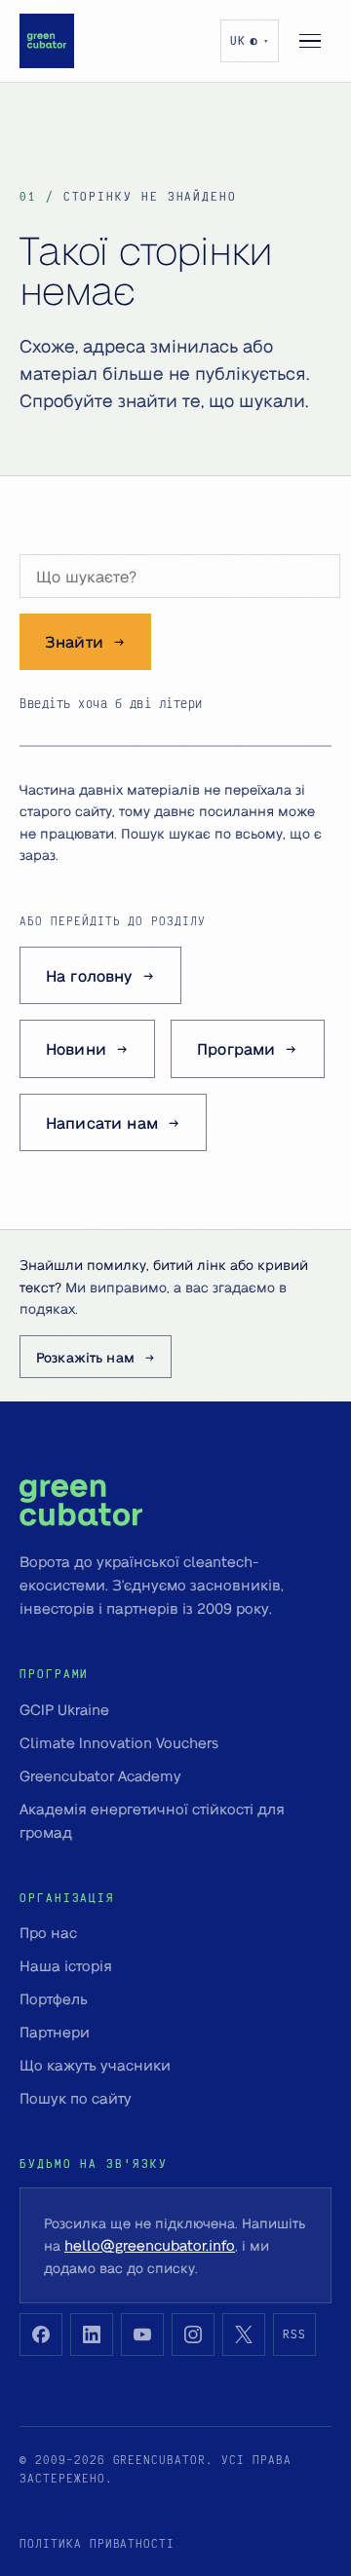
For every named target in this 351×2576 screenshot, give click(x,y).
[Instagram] (193, 2334)
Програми (236, 1048)
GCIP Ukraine (64, 1709)
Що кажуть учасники (95, 2065)
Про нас (48, 1932)
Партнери (55, 2032)
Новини (76, 1048)
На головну (89, 975)
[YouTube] (142, 2334)
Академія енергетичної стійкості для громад (152, 1820)
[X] (244, 2334)
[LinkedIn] (92, 2334)
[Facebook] (41, 2334)
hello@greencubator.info (150, 2245)
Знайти (74, 641)
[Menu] (310, 41)
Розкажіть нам (85, 1357)
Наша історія (66, 1965)
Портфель (54, 1998)
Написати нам (102, 1122)
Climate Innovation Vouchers (119, 1742)
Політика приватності (97, 2543)
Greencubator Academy (100, 1775)
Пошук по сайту (76, 2098)
